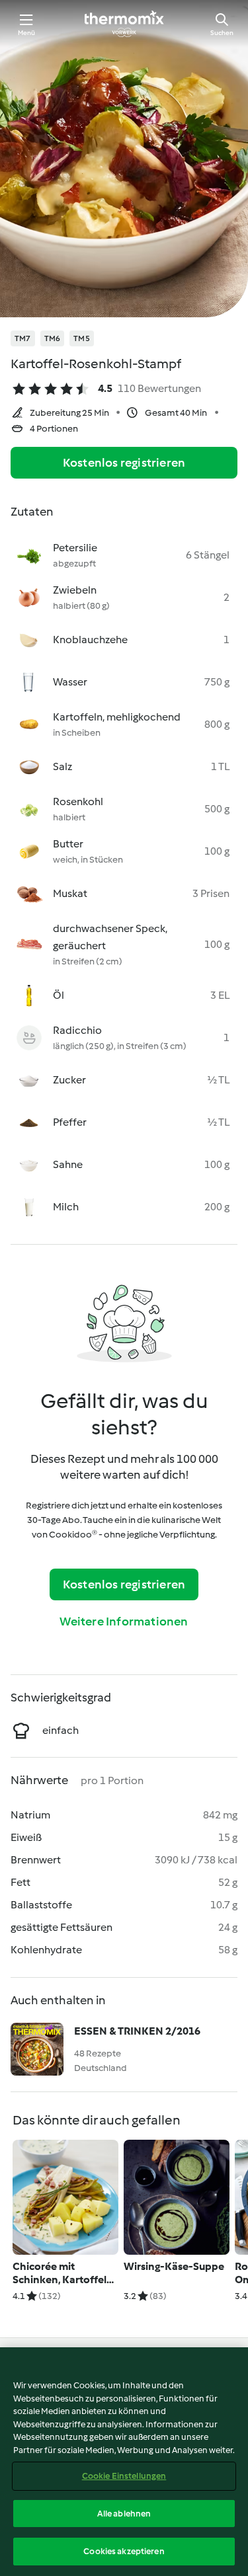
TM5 (82, 338)
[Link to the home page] (124, 24)
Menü (27, 33)
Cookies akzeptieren (124, 2551)
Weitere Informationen (124, 1621)
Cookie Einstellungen (124, 2476)
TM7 (23, 338)
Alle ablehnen (124, 2514)
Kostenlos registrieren (124, 463)
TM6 (53, 338)
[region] (124, 2462)
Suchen (222, 33)
